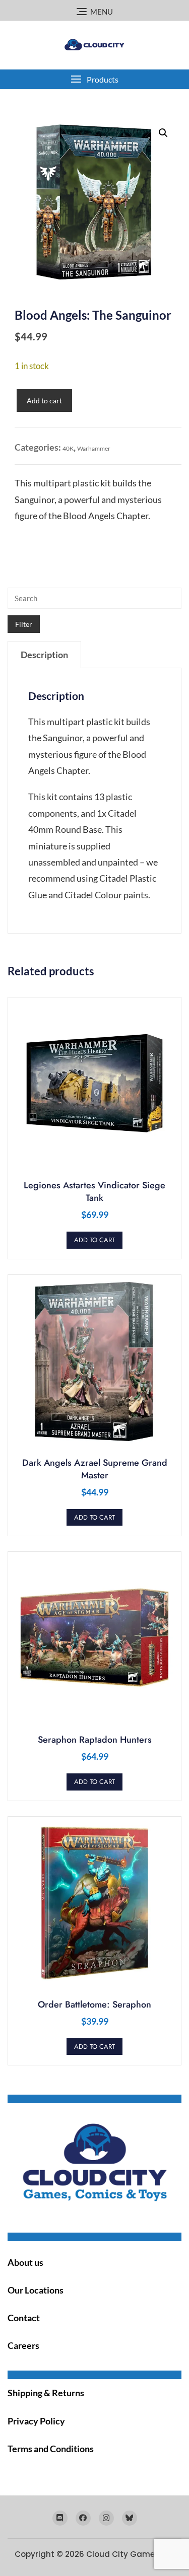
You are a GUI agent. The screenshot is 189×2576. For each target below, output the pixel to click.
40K (68, 448)
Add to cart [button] (94, 1240)
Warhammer (94, 448)
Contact (24, 2318)
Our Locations (36, 2290)
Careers (23, 2345)
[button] (94, 79)
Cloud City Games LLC (130, 2554)
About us (25, 2262)
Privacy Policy (36, 2421)
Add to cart (44, 401)
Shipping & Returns (46, 2393)
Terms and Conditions (51, 2449)
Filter (24, 624)
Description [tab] (44, 655)
